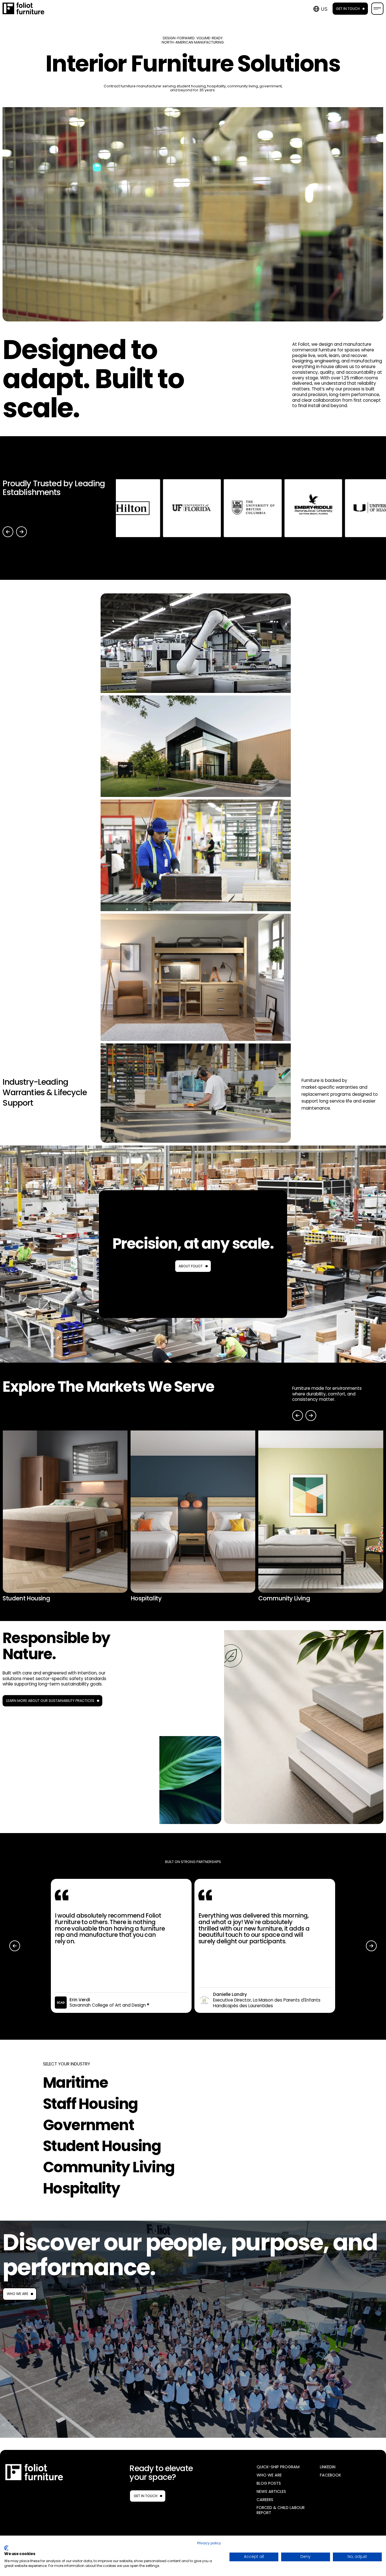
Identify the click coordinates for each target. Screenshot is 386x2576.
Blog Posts (269, 2483)
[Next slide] (21, 532)
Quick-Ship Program (278, 2467)
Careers (265, 2500)
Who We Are (18, 2294)
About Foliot (191, 1266)
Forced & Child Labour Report (281, 2510)
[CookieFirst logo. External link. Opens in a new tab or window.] (6, 2548)
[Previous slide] (8, 532)
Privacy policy (209, 2543)
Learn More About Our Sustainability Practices (50, 1701)
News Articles (271, 2492)
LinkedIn (328, 2467)
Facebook (330, 2475)
